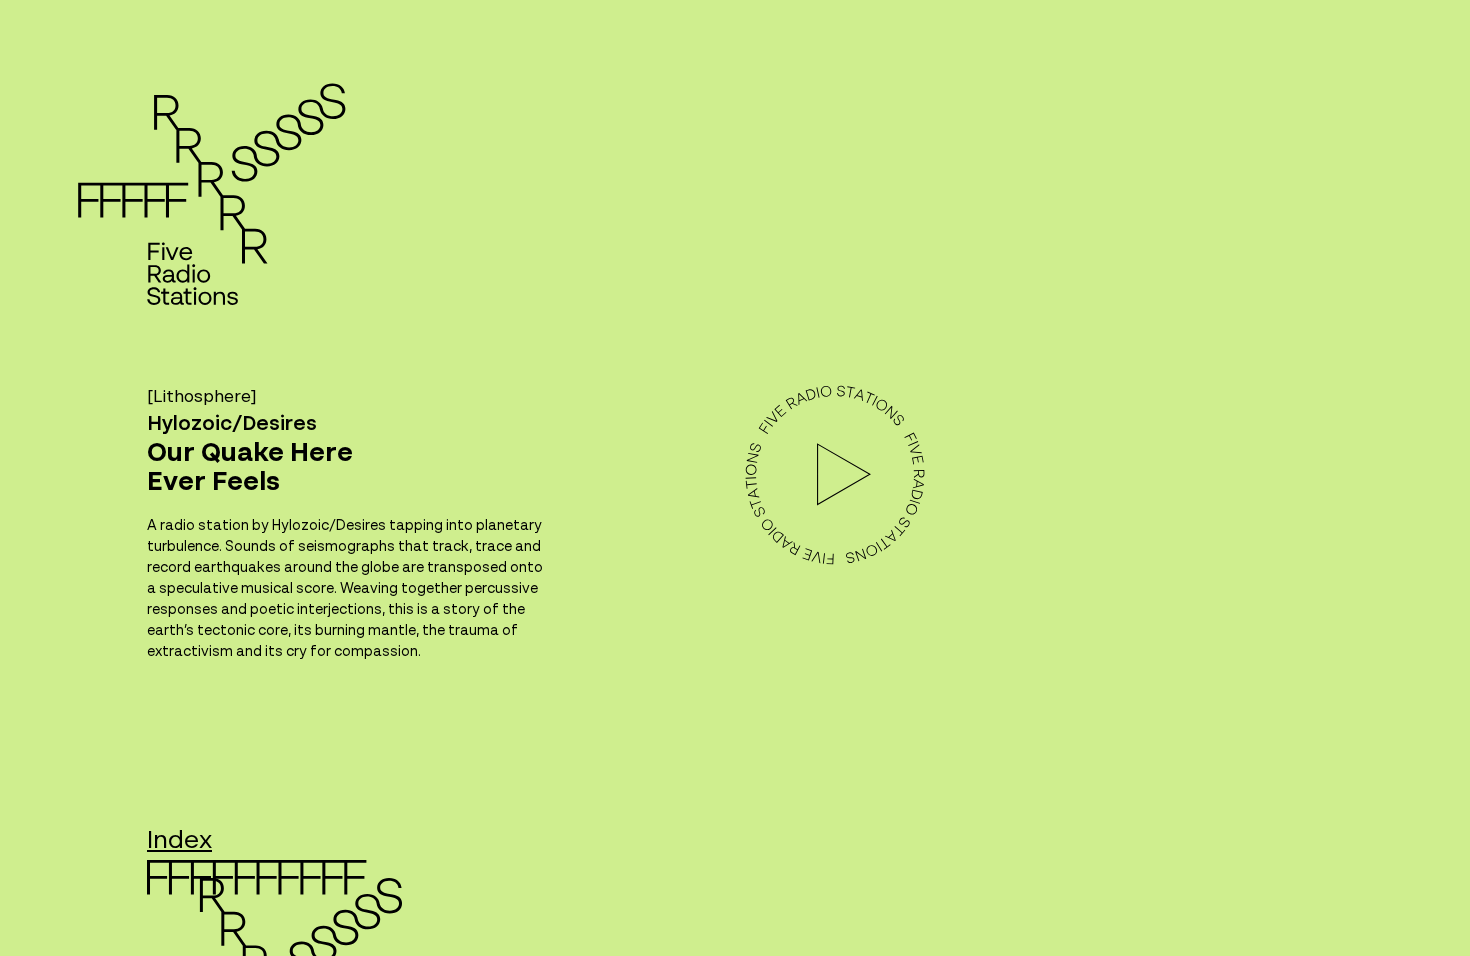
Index (179, 841)
